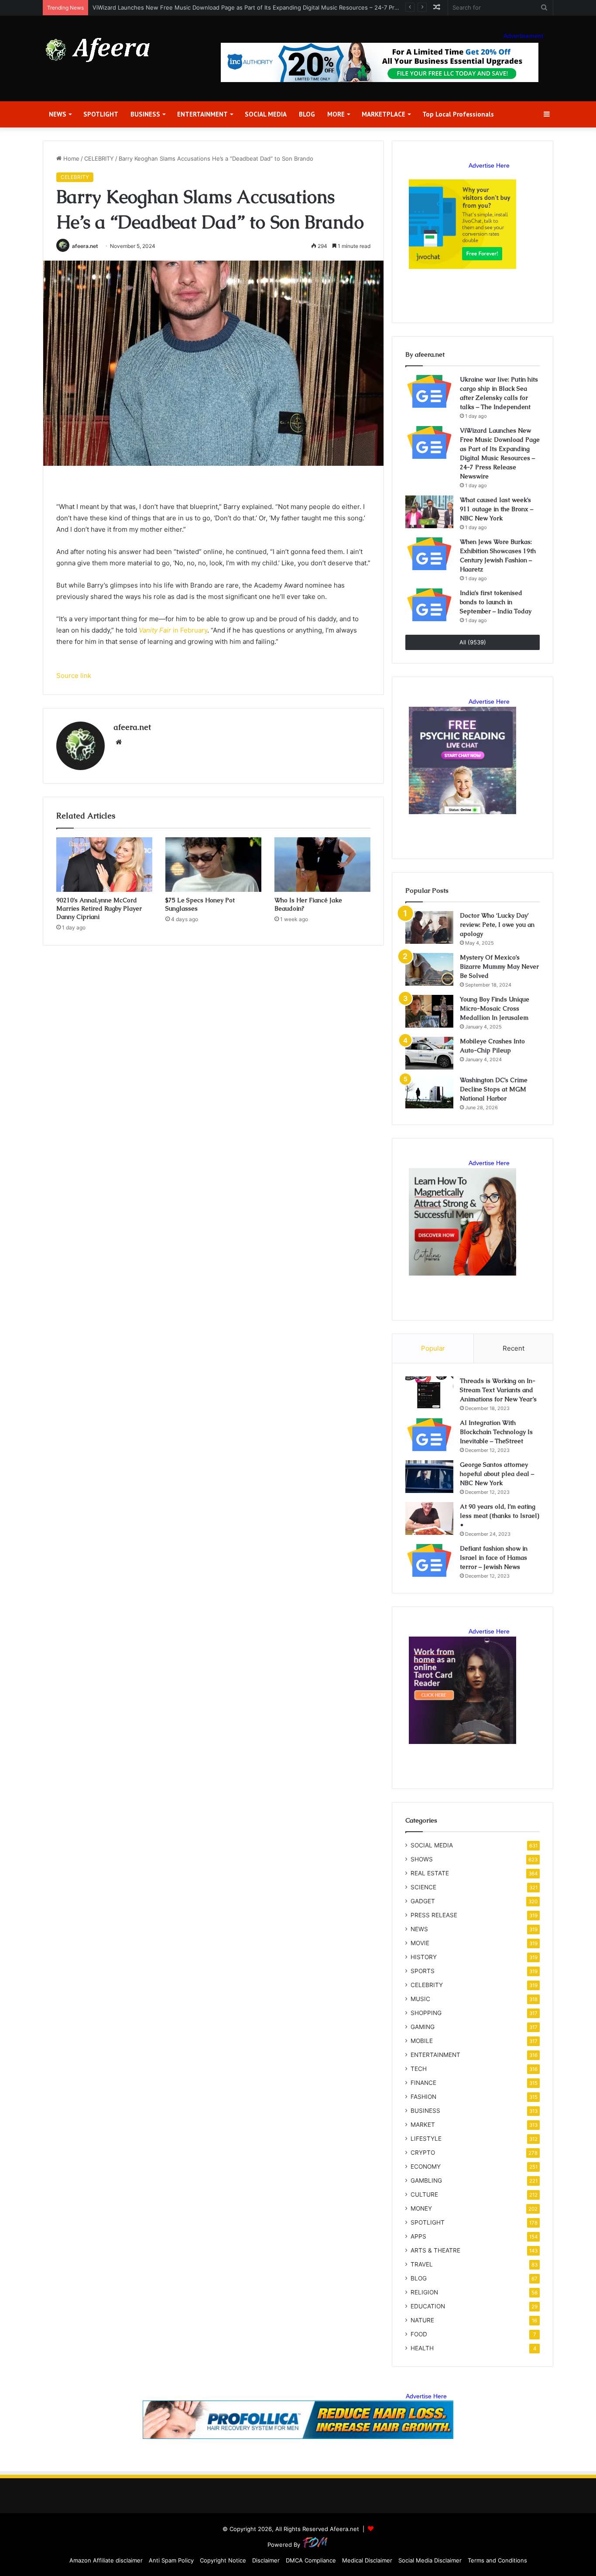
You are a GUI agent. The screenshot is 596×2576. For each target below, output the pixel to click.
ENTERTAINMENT (202, 114)
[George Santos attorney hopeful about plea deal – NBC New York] (429, 1477)
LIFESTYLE (426, 2139)
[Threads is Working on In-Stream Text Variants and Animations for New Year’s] (429, 1393)
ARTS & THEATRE (435, 2250)
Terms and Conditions (497, 2560)
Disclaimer (266, 2560)
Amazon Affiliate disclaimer (106, 2560)
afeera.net (85, 246)
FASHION (423, 2097)
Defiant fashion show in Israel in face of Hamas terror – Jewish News (494, 1558)
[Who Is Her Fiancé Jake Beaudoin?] (322, 864)
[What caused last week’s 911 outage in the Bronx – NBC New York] (429, 512)
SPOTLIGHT (101, 114)
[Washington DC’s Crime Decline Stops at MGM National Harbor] (429, 1092)
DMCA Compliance (311, 2560)
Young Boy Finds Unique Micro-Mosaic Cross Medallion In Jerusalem (495, 1008)
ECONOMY (426, 2167)
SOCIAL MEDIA (266, 114)
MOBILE (422, 2041)
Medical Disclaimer (367, 2560)
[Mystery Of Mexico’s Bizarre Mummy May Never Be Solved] (429, 969)
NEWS (58, 114)
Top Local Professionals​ (458, 114)
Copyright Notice (223, 2560)
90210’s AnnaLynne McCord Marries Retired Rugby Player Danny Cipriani (99, 908)
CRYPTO (423, 2153)
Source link (74, 676)
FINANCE (423, 2083)
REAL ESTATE (430, 1873)
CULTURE (424, 2194)
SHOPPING (426, 2013)
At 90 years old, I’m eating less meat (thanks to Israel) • (500, 1516)
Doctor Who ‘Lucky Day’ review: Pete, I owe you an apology (497, 925)
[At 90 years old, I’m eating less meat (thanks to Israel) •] (429, 1518)
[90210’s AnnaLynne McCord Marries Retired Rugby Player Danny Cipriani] (104, 864)
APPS (418, 2236)
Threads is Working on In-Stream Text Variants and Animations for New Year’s (498, 1390)
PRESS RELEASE (434, 1915)
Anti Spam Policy (171, 2560)
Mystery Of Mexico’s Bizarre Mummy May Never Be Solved (499, 966)
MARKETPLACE (384, 114)
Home (70, 158)
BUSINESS (145, 114)
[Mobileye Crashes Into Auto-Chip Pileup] (429, 1053)
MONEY (421, 2208)
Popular (433, 1348)
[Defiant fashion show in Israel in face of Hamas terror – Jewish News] (429, 1560)
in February (173, 630)
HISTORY (424, 1957)
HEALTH (422, 2348)
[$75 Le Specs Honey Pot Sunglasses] (213, 864)
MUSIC (420, 1999)
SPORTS (423, 1971)
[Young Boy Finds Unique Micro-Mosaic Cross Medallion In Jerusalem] (429, 1011)
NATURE (422, 2320)
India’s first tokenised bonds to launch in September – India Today (496, 602)
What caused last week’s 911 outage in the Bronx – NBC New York (497, 509)
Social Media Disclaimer (430, 2560)
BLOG (307, 114)
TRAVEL (422, 2264)
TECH (419, 2069)
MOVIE (420, 1943)
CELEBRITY (99, 158)
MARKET (423, 2125)
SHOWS (422, 1859)
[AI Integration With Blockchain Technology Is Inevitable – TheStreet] (429, 1435)
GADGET (423, 1901)
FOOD (419, 2334)
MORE (336, 114)
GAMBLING (426, 2180)
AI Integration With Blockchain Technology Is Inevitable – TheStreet (496, 1432)
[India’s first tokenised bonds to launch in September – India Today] (429, 605)
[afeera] (98, 50)
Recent (514, 1348)
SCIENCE (423, 1887)
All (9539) (473, 642)
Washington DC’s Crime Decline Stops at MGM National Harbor (494, 1089)
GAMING (423, 2027)
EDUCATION (428, 2306)
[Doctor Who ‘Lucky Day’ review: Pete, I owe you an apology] (429, 927)
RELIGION (424, 2292)
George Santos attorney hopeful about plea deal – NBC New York (497, 1474)
